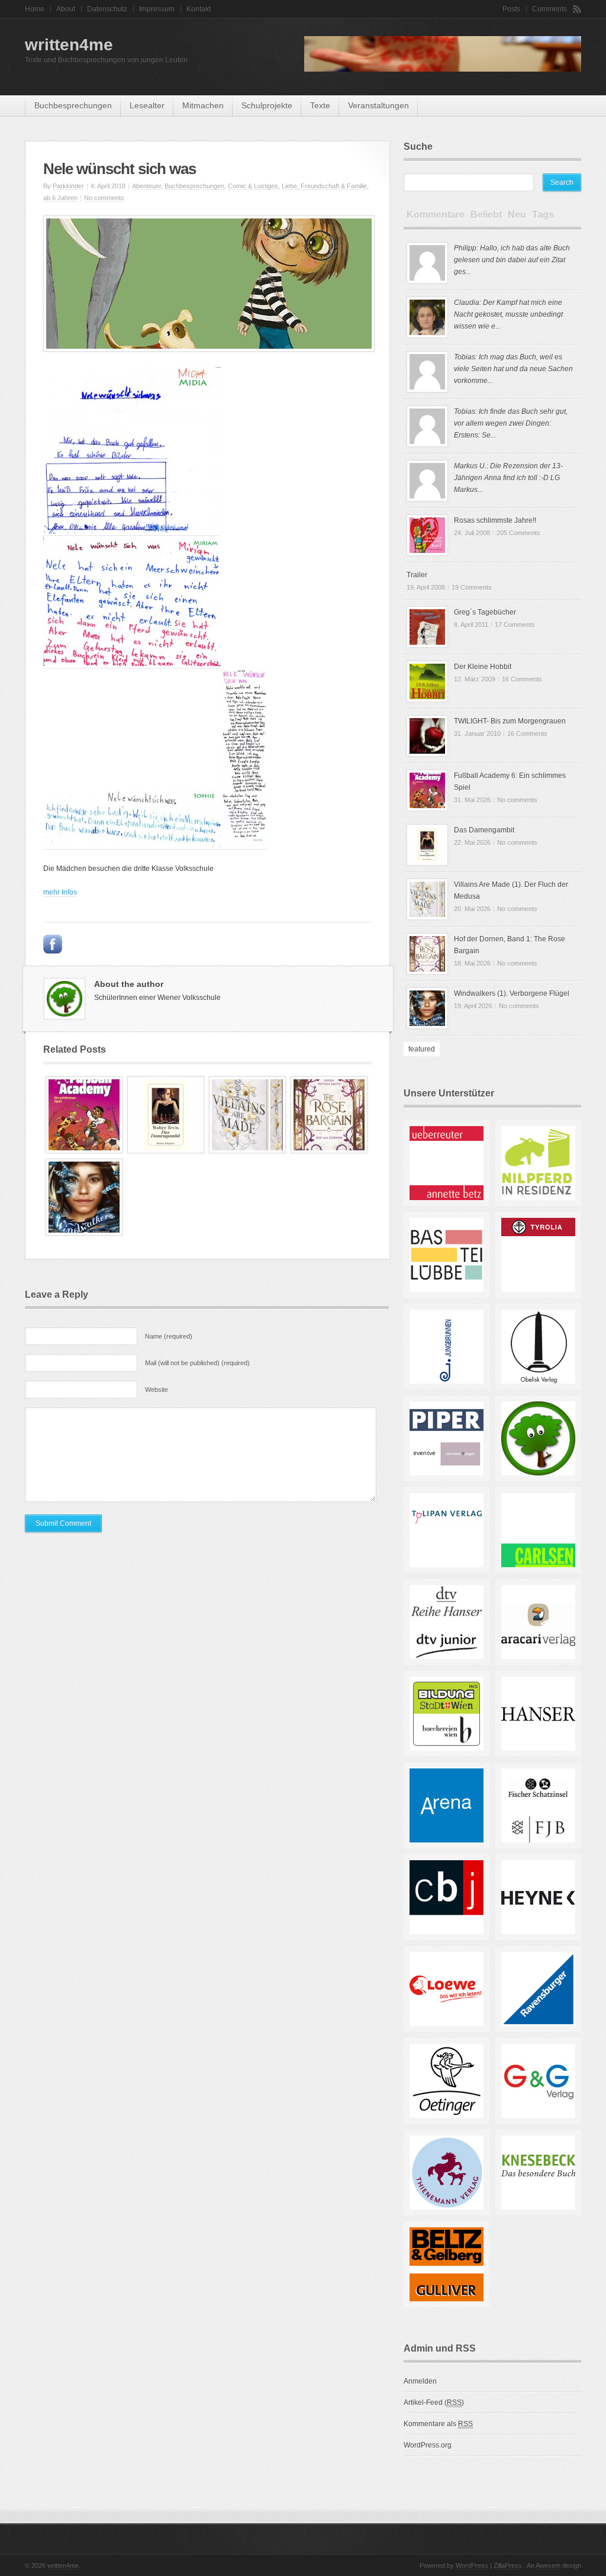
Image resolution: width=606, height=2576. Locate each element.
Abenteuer (146, 186)
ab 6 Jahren (60, 198)
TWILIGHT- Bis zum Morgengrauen (510, 721)
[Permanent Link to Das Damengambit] (166, 1151)
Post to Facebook (53, 944)
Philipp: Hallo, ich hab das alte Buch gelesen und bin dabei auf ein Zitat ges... (512, 260)
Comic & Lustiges (253, 186)
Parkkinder (68, 186)
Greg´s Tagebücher (485, 612)
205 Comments (518, 533)
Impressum (157, 9)
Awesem (548, 2565)
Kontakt (199, 9)
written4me (69, 45)
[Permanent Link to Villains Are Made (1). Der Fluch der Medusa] (247, 1151)
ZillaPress (508, 2565)
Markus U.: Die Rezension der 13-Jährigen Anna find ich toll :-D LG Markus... (508, 478)
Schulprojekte (267, 105)
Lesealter (147, 105)
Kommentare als (438, 2424)
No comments (104, 198)
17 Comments (515, 625)
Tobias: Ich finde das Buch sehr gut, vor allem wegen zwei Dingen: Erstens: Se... (511, 423)
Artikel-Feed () (434, 2403)
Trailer (417, 575)
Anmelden (420, 2381)
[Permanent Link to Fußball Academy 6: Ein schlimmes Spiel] (84, 1151)
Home (35, 9)
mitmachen (203, 105)
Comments (549, 9)
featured (422, 1049)
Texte (320, 105)
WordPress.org (428, 2445)
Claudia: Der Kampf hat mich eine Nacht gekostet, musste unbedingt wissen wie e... (508, 314)
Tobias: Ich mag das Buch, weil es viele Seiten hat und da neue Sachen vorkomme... (513, 369)
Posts (511, 9)
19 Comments (472, 587)
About (66, 9)
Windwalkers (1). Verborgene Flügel (512, 993)
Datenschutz (107, 9)
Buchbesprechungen (73, 105)
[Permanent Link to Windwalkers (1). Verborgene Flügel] (84, 1233)
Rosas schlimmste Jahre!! (495, 520)
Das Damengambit (484, 830)
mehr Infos (60, 892)
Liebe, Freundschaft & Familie (324, 186)
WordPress (472, 2565)
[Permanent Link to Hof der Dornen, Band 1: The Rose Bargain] (329, 1151)
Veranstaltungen (378, 105)
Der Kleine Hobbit (483, 667)
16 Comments (522, 679)
